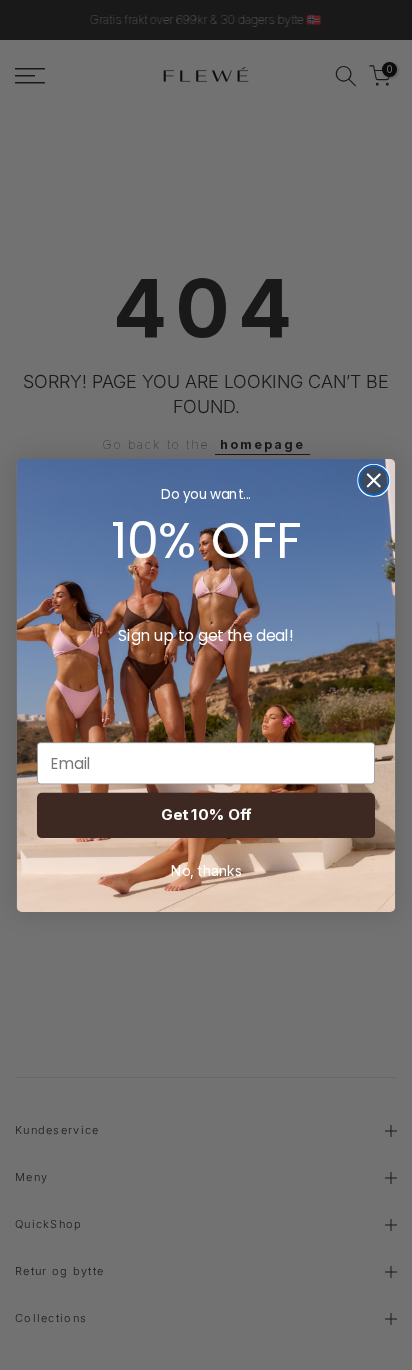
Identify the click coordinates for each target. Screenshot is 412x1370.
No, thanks (206, 870)
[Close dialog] (373, 479)
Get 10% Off (206, 815)
